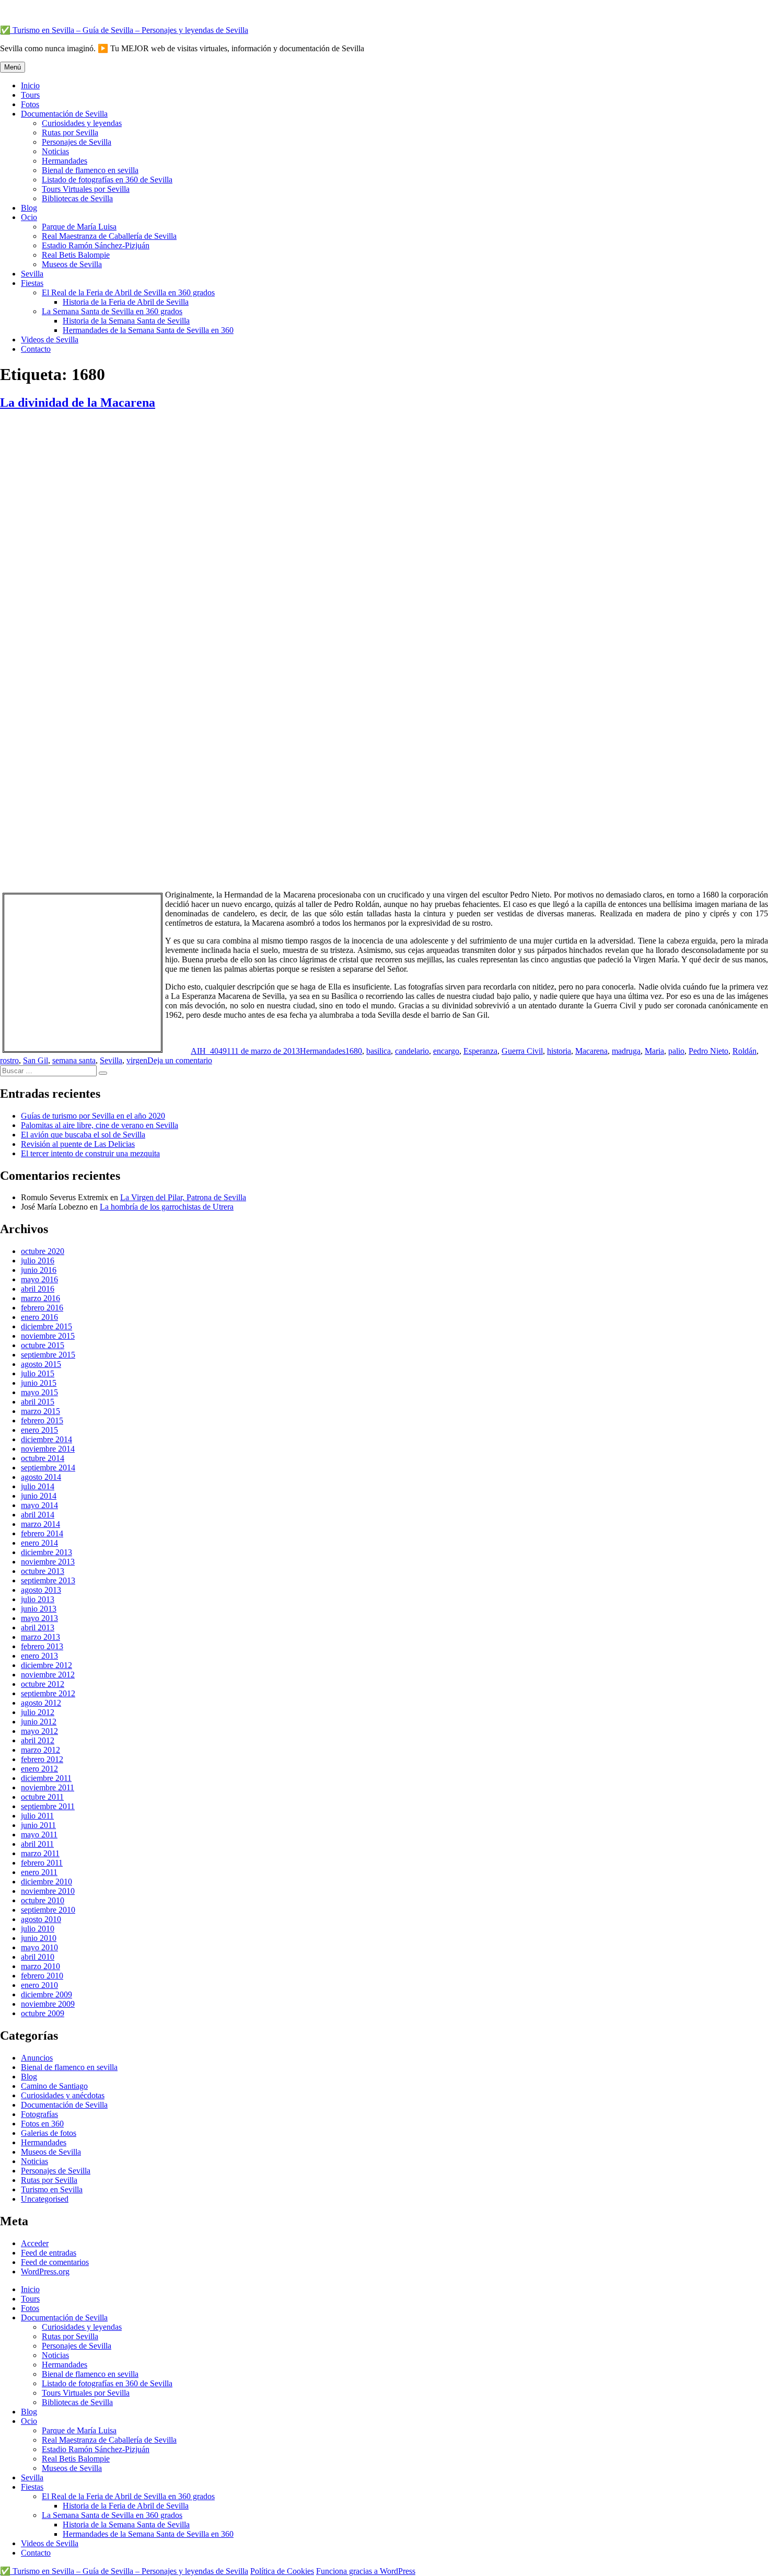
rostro (9, 1060)
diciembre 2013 (46, 1552)
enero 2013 (39, 1656)
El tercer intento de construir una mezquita (90, 1153)
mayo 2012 (39, 1731)
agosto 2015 (41, 1364)
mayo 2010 (39, 1947)
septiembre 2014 (48, 1468)
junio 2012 (39, 1722)
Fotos (30, 104)
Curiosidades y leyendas (82, 123)
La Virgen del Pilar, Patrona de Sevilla (183, 1197)
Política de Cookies (282, 2571)
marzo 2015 (40, 1411)
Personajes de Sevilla (77, 142)
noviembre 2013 (48, 1562)
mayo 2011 (39, 1835)
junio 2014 (39, 1496)
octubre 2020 (43, 1251)
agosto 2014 (41, 1477)
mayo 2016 (39, 1279)
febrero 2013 (42, 1646)
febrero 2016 (42, 1308)
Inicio (30, 85)
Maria (654, 1051)
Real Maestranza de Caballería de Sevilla (109, 236)
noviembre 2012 (48, 1675)
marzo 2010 (40, 1966)
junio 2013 (39, 1609)
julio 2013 (38, 1599)
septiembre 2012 (48, 1693)
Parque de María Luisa (79, 227)
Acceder (35, 2243)
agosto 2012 (41, 1703)
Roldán (744, 1051)
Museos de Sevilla (72, 264)
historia (559, 1051)
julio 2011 (37, 1816)
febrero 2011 (42, 1863)
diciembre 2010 (46, 1882)
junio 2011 (38, 1825)
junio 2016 (39, 1270)
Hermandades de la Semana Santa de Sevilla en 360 (148, 330)
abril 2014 (38, 1515)
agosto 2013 (41, 1590)
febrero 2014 (42, 1533)
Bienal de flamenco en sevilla (90, 170)
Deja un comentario (180, 1060)
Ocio (29, 217)
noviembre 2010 (48, 1891)
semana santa (74, 1060)
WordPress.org (45, 2272)
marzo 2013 (40, 1637)
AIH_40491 (211, 1051)
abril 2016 (38, 1289)
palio (676, 1051)
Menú (13, 67)
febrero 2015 (42, 1421)
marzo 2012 (40, 1750)
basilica (379, 1051)
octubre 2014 (43, 1458)
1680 (354, 1051)
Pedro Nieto (708, 1051)
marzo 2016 (40, 1298)
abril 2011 (37, 1844)
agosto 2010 (41, 1919)
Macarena (591, 1051)
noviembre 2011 (48, 1787)
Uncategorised (45, 2199)
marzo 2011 (40, 1853)
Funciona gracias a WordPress (366, 2571)
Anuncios (37, 2058)
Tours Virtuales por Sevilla (86, 189)
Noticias (55, 151)
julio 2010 (38, 1929)
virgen (137, 1060)
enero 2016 (39, 1317)
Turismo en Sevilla (52, 2189)
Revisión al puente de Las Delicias (78, 1144)
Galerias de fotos (49, 2133)
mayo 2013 (39, 1618)
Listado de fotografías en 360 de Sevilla (107, 180)
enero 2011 (39, 1872)
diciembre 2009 (46, 1994)
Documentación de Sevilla (64, 114)
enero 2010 (39, 1985)
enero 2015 (39, 1430)
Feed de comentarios (55, 2262)
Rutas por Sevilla (70, 133)
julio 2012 (38, 1712)
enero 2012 (39, 1769)
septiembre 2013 (48, 1580)
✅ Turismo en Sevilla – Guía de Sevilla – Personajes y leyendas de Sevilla (124, 30)
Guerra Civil (522, 1051)
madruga (626, 1051)
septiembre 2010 (48, 1910)
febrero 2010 (42, 1976)
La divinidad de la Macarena (78, 402)
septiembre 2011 (48, 1806)
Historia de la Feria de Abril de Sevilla (126, 302)
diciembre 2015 (46, 1326)
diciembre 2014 (46, 1439)
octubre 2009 (43, 2013)
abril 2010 (38, 1957)
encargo (446, 1051)
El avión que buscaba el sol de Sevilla (83, 1135)
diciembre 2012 (46, 1665)
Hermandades (65, 161)
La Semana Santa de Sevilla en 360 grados (112, 311)
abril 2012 (38, 1740)
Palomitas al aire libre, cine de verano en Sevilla (100, 1125)
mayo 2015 (39, 1392)
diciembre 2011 (46, 1778)
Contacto (36, 349)
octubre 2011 (42, 1797)
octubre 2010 (43, 1900)
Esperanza (480, 1051)
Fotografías (39, 2114)
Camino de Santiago (54, 2086)
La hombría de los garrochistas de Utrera (167, 1207)
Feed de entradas (49, 2253)
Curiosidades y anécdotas (63, 2095)
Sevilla (32, 274)
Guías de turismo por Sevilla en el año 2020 (93, 1116)
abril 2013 (38, 1628)
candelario (412, 1051)
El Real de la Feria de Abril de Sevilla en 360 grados (128, 292)
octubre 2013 (43, 1571)
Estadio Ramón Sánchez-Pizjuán (96, 245)
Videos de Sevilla (50, 340)
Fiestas (32, 283)
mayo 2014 (39, 1505)
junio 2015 (39, 1383)
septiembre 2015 (48, 1355)
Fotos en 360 (42, 2124)
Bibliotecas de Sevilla (77, 198)
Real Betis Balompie (76, 255)
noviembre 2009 (48, 2004)
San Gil (36, 1060)
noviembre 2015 (48, 1336)
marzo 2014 (40, 1524)
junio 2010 (39, 1938)
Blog (29, 208)
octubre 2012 (43, 1684)
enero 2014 (39, 1543)
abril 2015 (38, 1402)
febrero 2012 (42, 1759)
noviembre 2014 (48, 1449)
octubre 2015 (43, 1345)
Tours (30, 95)
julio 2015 (38, 1373)
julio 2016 (38, 1261)
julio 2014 (38, 1486)
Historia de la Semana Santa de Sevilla (126, 321)
